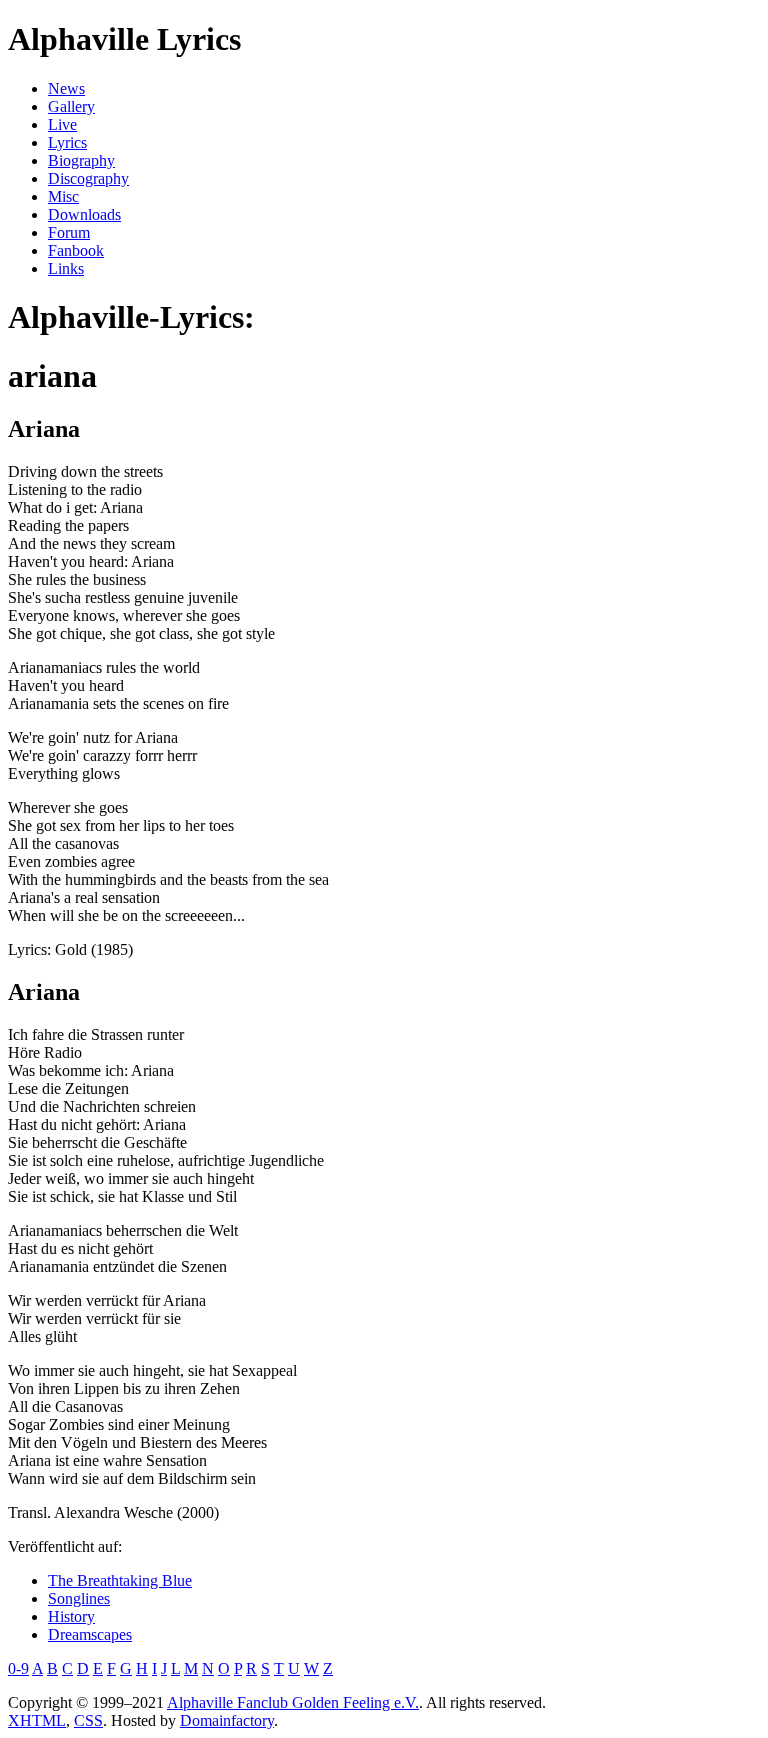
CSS (88, 1720)
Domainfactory (227, 1720)
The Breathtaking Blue (120, 1580)
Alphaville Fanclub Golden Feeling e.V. (293, 1702)
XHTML (37, 1720)
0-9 (18, 1668)
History (71, 1616)
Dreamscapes (90, 1634)
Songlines (79, 1598)
